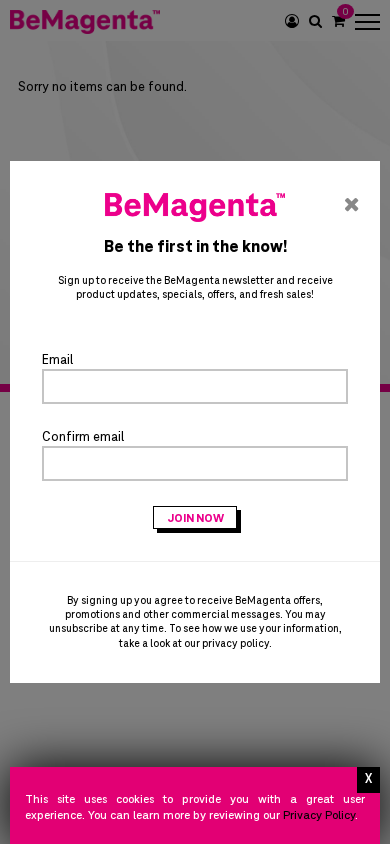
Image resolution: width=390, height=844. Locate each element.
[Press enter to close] (368, 780)
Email (57, 360)
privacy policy (235, 644)
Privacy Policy (319, 815)
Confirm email (83, 437)
